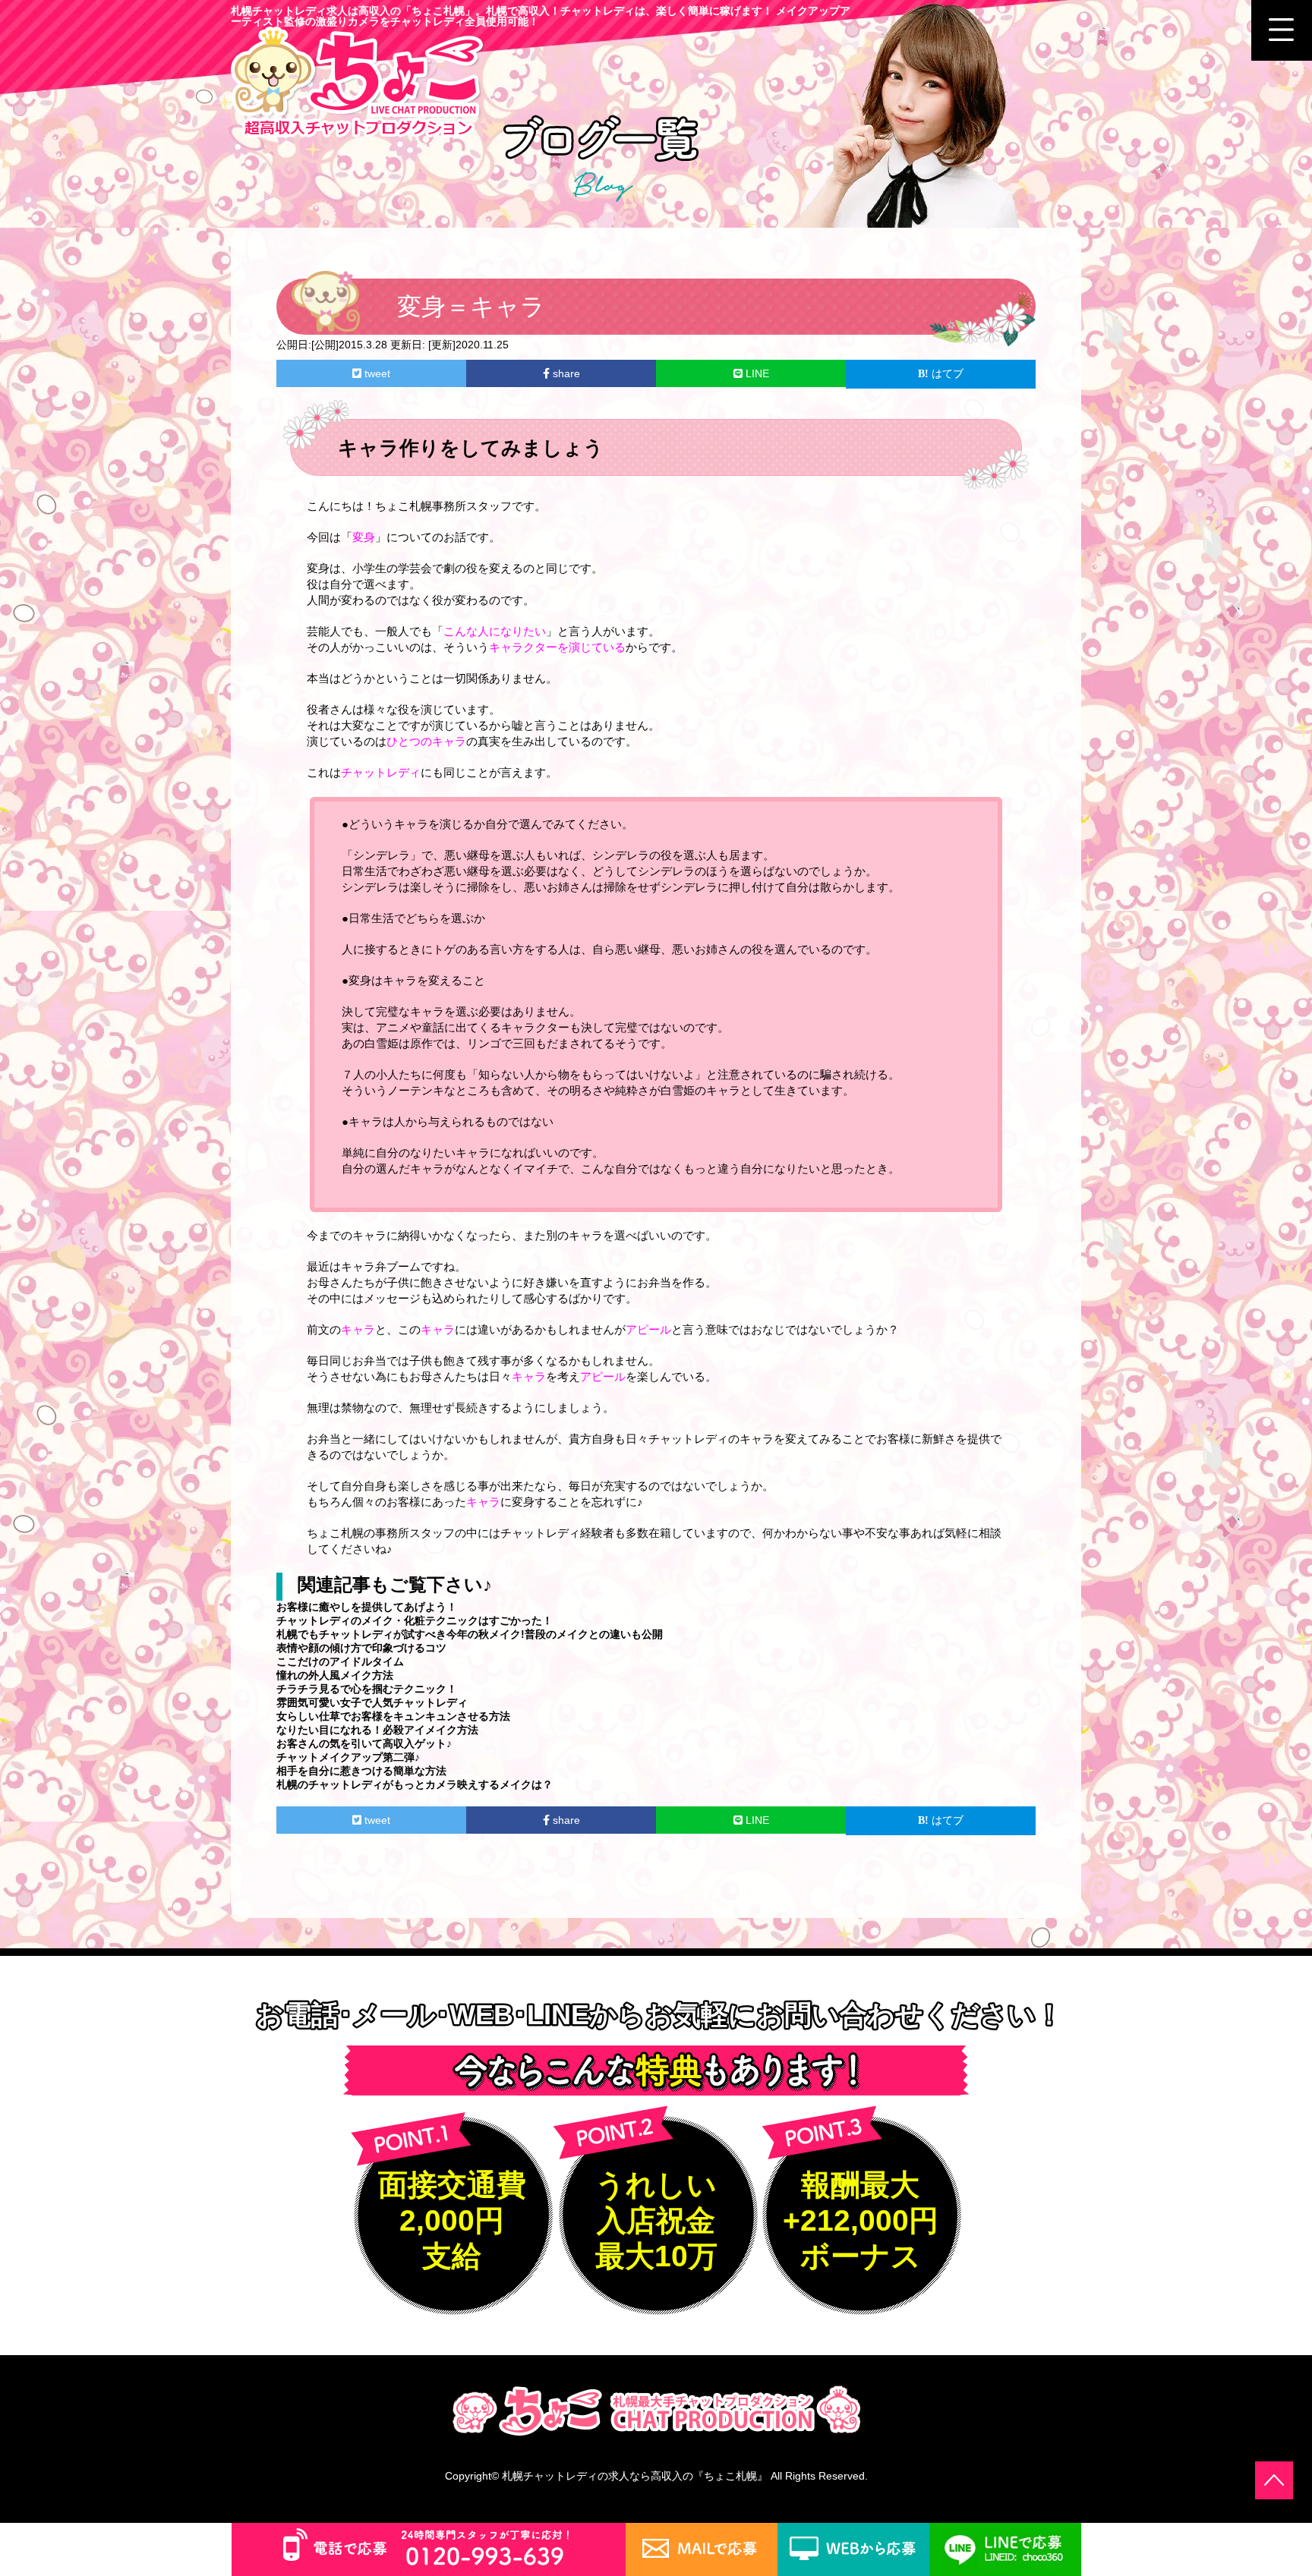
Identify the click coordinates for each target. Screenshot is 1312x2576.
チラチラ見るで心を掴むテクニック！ (367, 1689)
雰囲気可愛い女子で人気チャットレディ (372, 1702)
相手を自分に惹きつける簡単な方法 (361, 1771)
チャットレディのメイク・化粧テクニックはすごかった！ (415, 1620)
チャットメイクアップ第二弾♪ (348, 1757)
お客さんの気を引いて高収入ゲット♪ (364, 1743)
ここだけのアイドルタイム (340, 1661)
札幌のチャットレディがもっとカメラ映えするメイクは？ (415, 1784)
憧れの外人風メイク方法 (335, 1675)
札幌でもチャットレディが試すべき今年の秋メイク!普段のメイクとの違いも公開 (470, 1634)
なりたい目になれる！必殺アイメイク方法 (377, 1730)
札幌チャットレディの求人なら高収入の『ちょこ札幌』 (635, 2476)
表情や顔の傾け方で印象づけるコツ (361, 1648)
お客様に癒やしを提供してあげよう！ (367, 1607)
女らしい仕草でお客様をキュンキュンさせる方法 (393, 1716)
